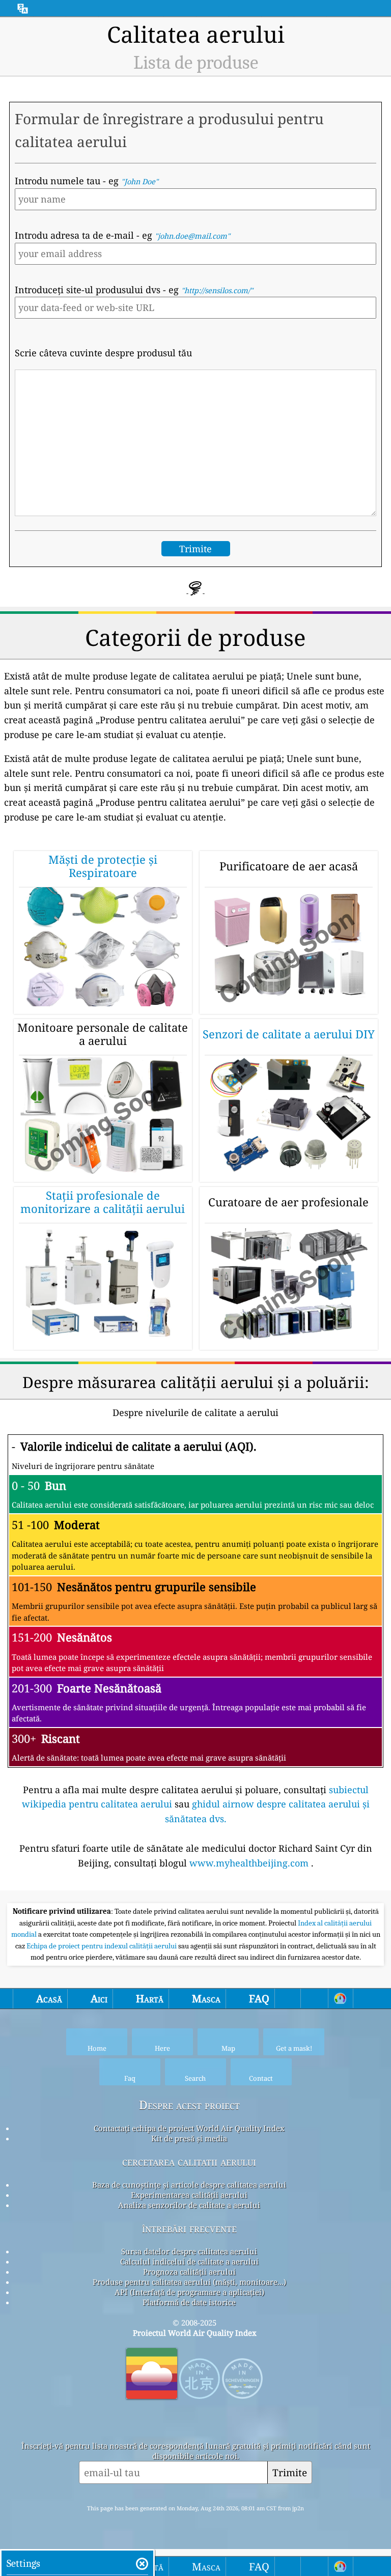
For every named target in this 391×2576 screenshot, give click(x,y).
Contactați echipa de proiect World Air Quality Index (189, 2128)
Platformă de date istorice (189, 2302)
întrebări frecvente (189, 2228)
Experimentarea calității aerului (189, 2195)
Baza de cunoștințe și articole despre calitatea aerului (189, 2185)
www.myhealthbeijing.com (249, 1863)
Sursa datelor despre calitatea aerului (189, 2251)
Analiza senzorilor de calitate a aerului (189, 2205)
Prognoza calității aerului (189, 2272)
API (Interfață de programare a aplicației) (189, 2292)
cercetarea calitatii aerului (189, 2161)
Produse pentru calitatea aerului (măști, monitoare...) (189, 2282)
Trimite (290, 2472)
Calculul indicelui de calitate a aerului (189, 2261)
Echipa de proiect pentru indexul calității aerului (102, 1946)
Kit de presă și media (189, 2138)
